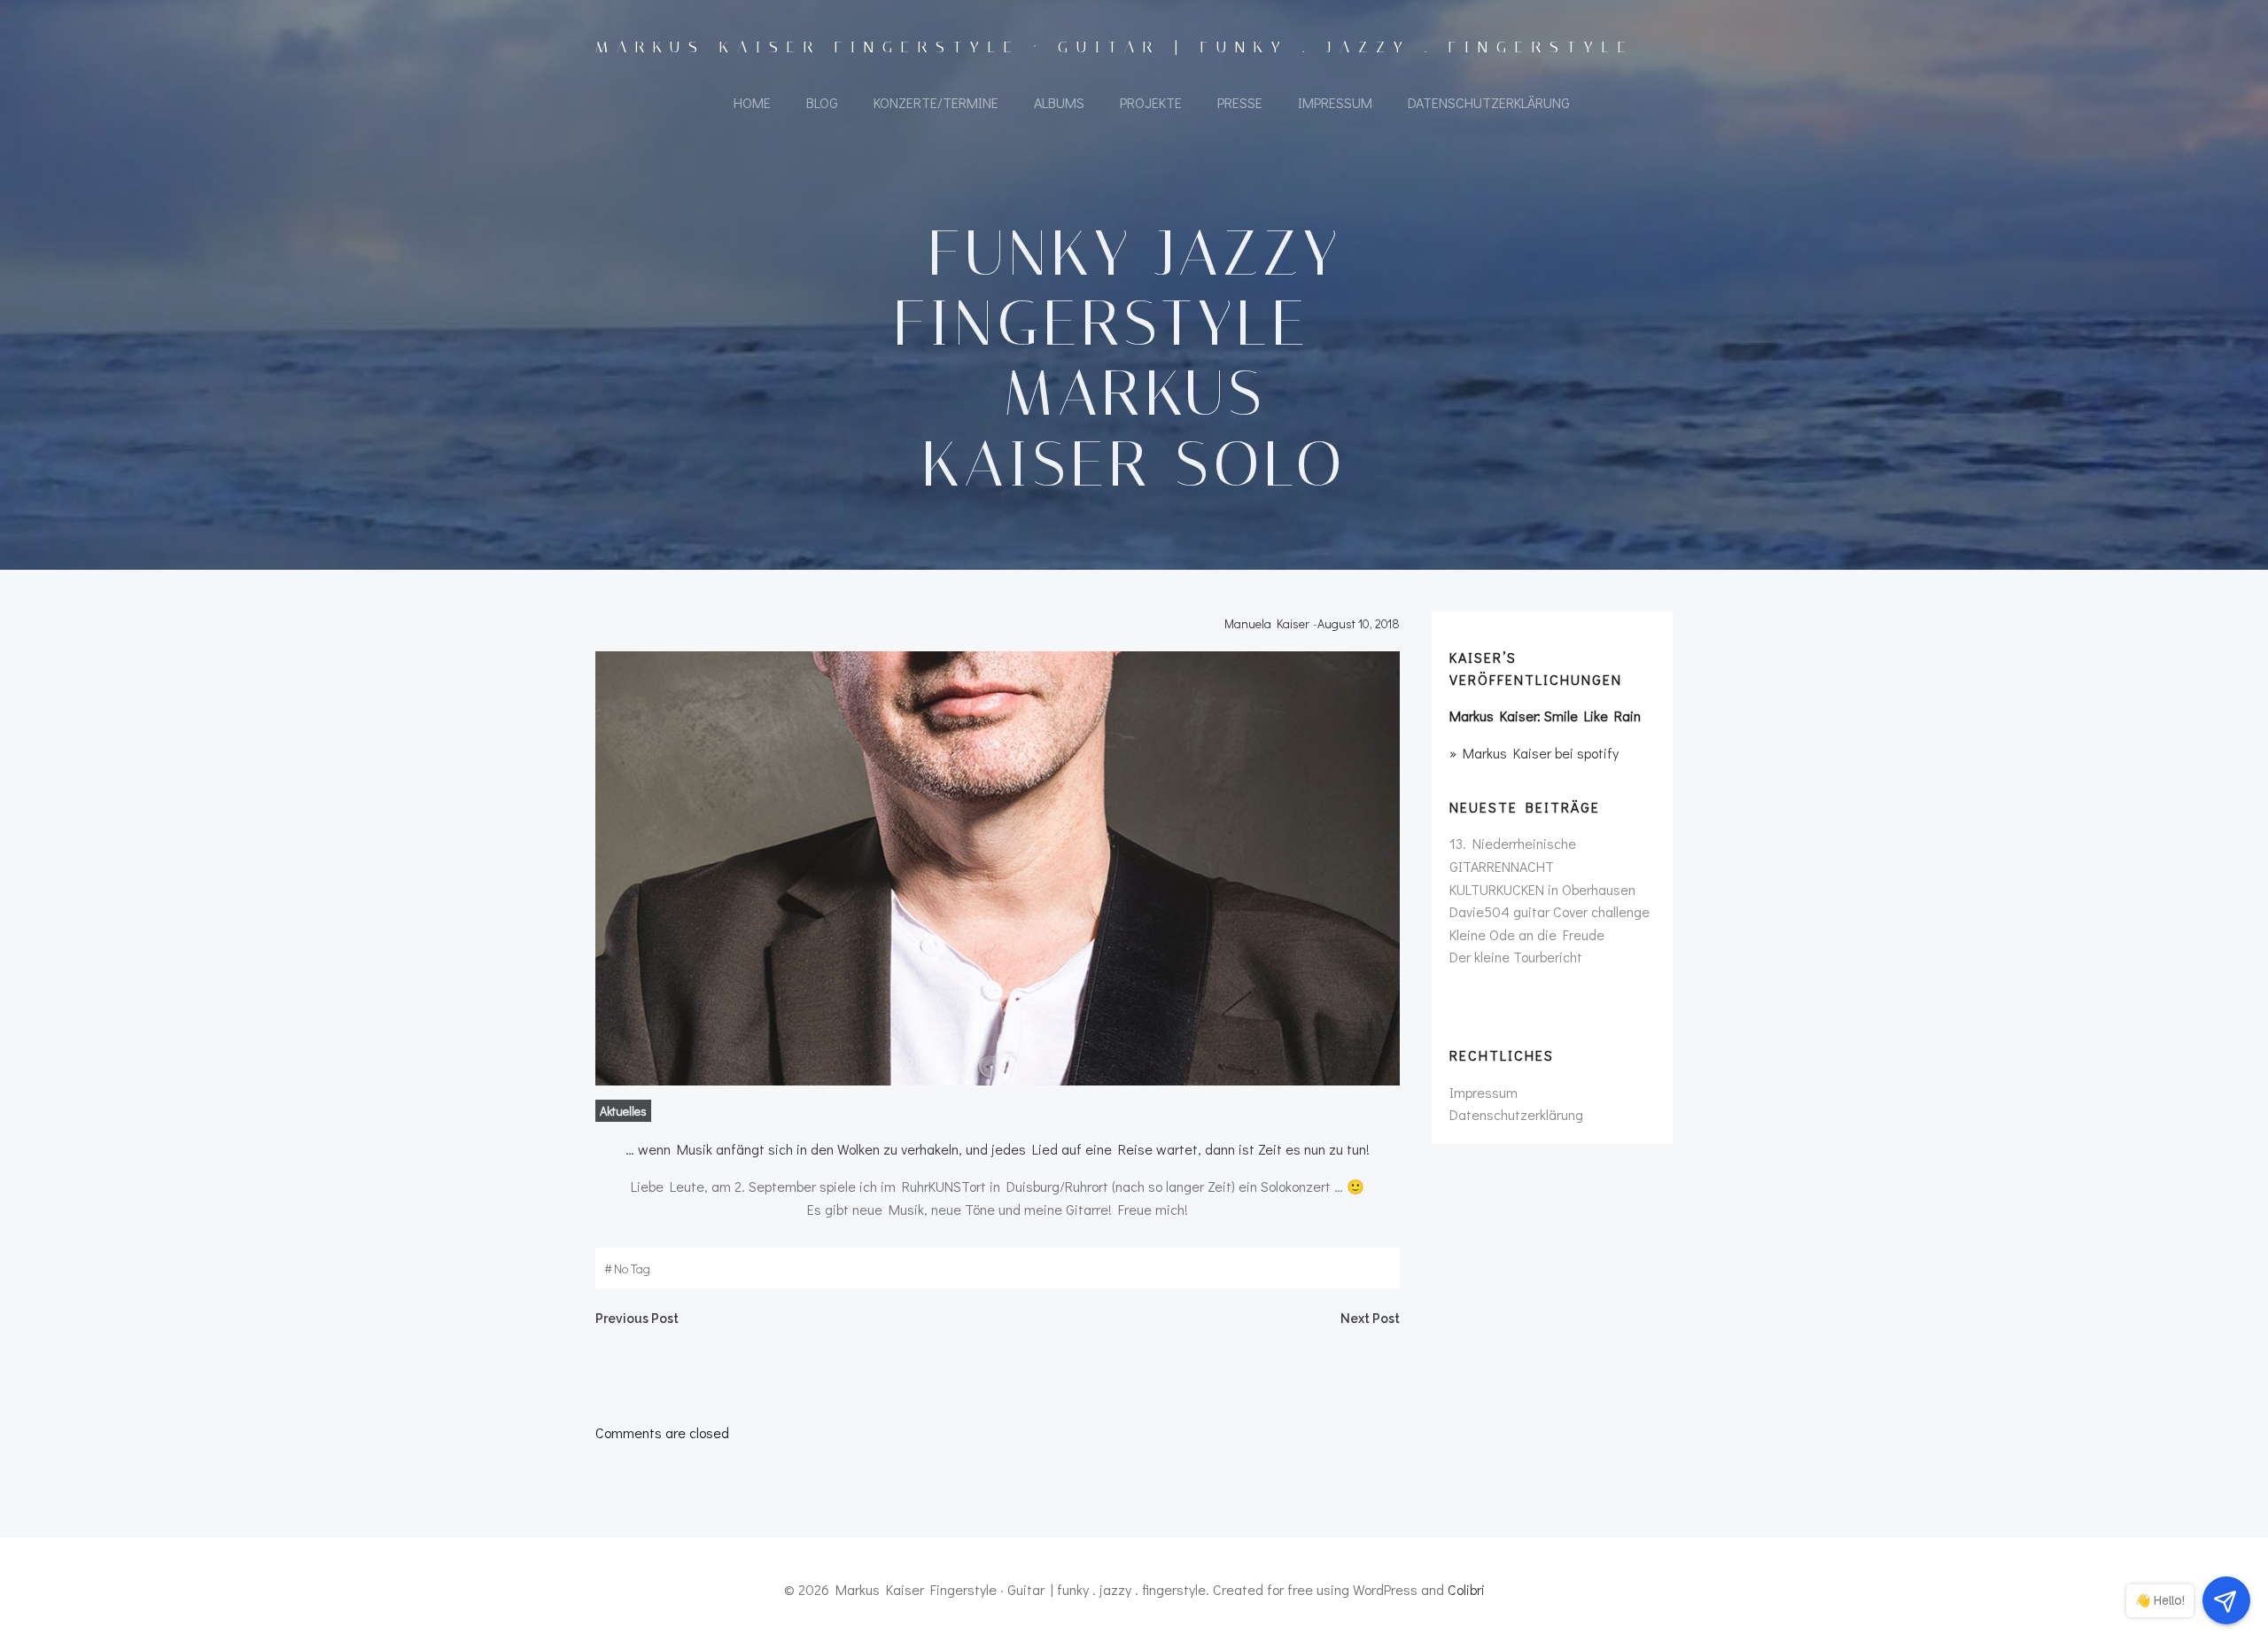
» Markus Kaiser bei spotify (1534, 753)
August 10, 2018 (1359, 623)
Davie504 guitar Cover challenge (1550, 911)
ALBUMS (1059, 102)
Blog (822, 102)
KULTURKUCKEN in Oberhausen (1542, 889)
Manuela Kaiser (1267, 623)
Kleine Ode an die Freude (1527, 934)
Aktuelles (623, 1111)
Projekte (1151, 102)
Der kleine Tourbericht (1516, 957)
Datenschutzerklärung (1489, 102)
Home (752, 102)
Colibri (1466, 1589)
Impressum (1335, 102)
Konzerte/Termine (936, 102)
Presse (1240, 102)
